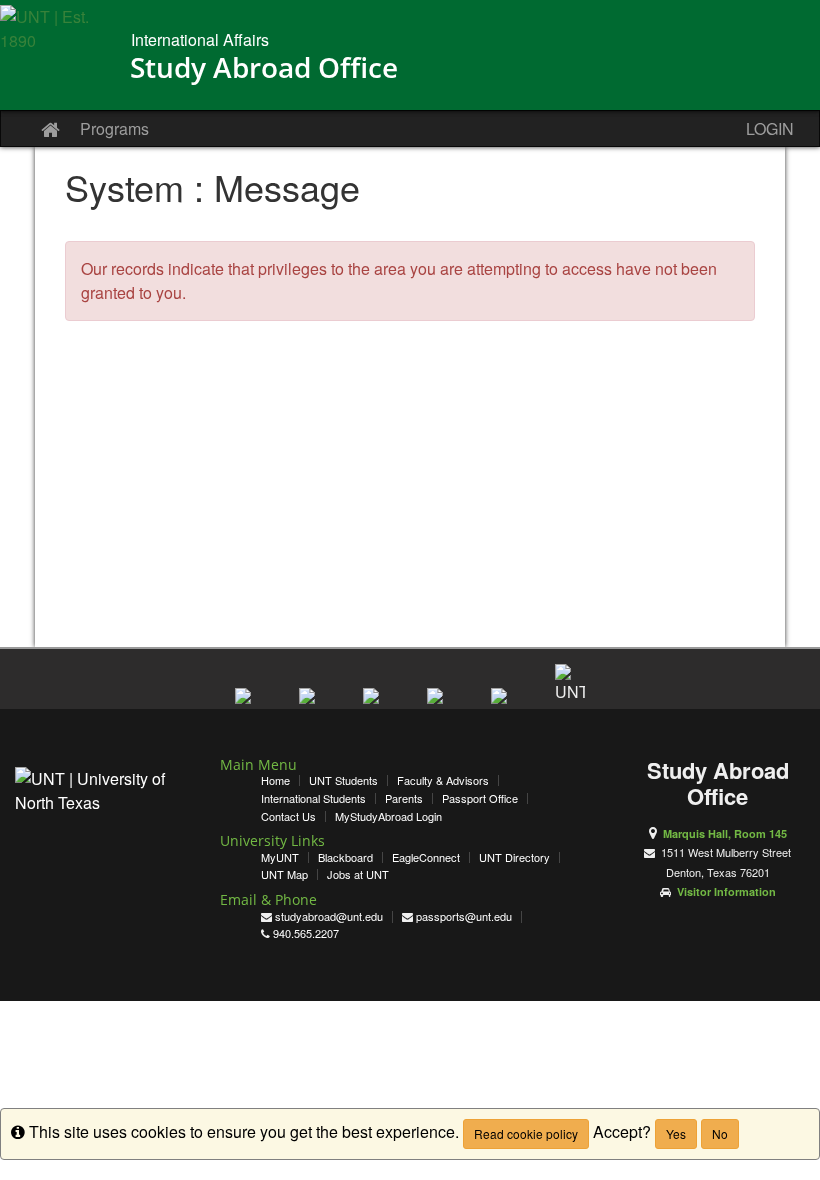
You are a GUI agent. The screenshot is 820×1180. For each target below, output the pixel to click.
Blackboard (345, 857)
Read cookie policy (526, 1133)
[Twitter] (314, 703)
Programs (114, 128)
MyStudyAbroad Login (388, 816)
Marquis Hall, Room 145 (725, 833)
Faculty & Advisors (443, 780)
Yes (676, 1133)
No (720, 1133)
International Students (313, 798)
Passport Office (480, 798)
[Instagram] (442, 703)
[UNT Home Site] (57, 60)
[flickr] (506, 703)
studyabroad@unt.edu (329, 916)
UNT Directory (514, 857)
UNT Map (284, 874)
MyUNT (280, 857)
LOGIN (770, 128)
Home (275, 780)
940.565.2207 (306, 933)
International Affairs (200, 39)
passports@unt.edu (464, 916)
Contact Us (288, 816)
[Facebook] (250, 703)
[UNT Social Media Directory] (570, 679)
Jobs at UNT (358, 874)
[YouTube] (378, 703)
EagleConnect (426, 857)
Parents (404, 798)
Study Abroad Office (264, 67)
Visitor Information (726, 891)
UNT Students (343, 780)
